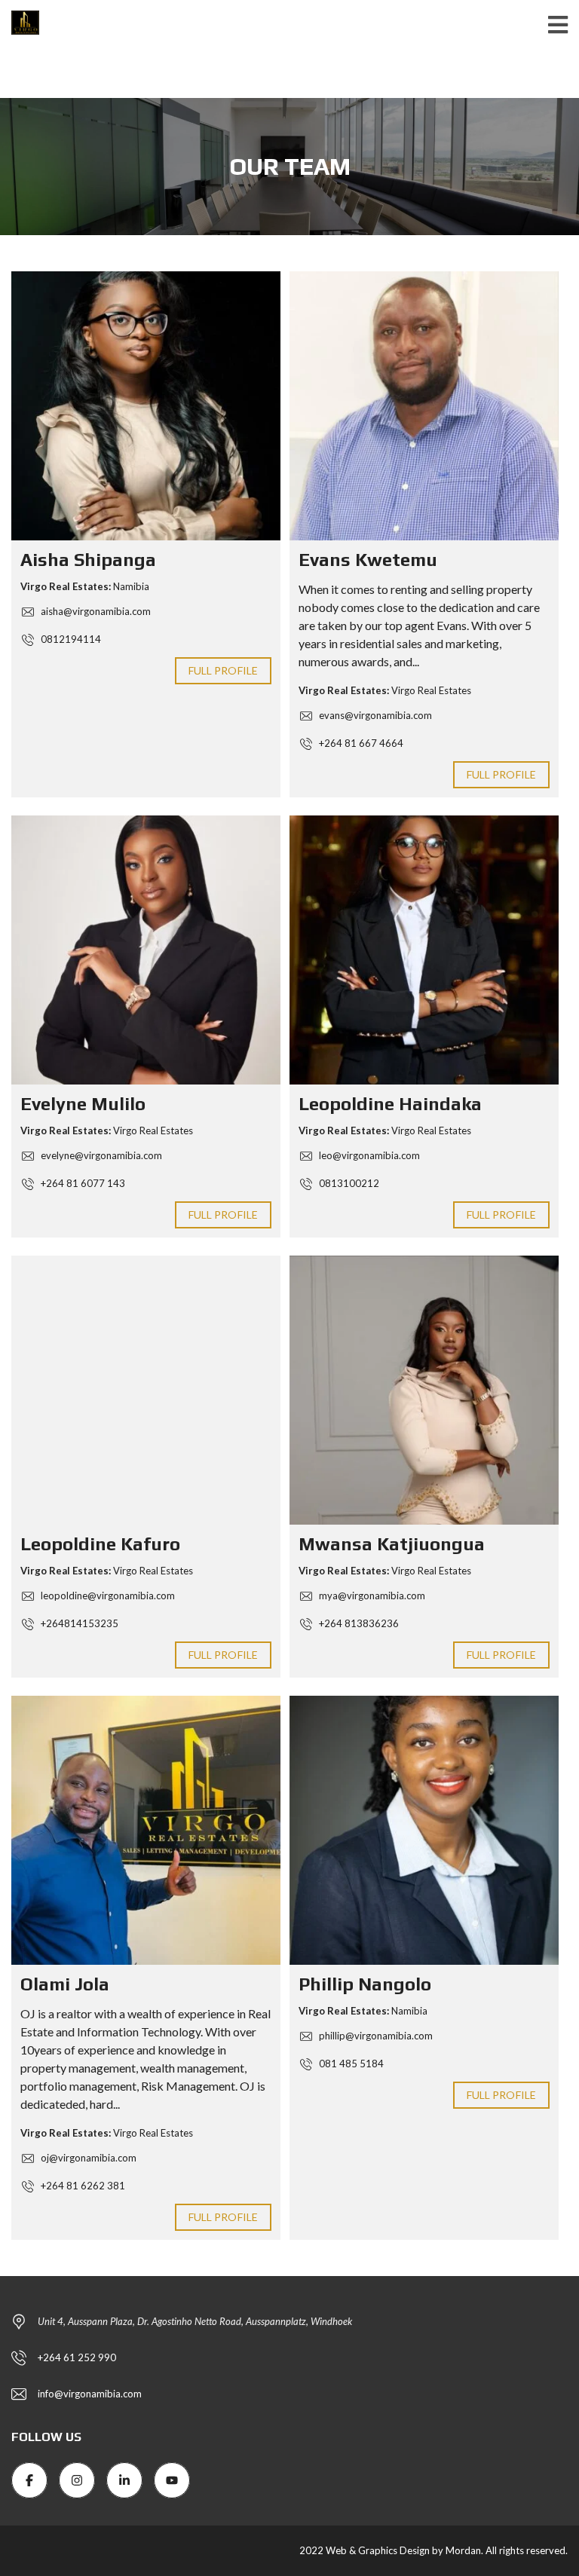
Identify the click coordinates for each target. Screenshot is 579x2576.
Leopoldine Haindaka (390, 1104)
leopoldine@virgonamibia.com (107, 1595)
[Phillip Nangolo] (424, 1830)
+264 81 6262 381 (82, 2186)
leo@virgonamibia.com (368, 1155)
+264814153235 (78, 1623)
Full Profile (223, 670)
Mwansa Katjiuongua (392, 1544)
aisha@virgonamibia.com (95, 611)
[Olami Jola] (146, 1830)
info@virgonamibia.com (90, 2394)
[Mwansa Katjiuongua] (424, 1390)
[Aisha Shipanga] (146, 406)
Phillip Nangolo (365, 1984)
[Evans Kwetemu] (424, 406)
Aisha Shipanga (88, 560)
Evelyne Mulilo (83, 1104)
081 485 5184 (350, 2064)
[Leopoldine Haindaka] (424, 950)
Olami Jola (65, 1984)
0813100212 (348, 1183)
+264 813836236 (358, 1623)
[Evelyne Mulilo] (146, 950)
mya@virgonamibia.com (371, 1595)
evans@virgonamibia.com (374, 715)
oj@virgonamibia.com (87, 2158)
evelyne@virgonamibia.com (100, 1155)
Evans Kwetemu (368, 560)
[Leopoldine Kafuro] (146, 1390)
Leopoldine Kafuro (100, 1544)
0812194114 (70, 639)
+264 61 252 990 (77, 2357)
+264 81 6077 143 (82, 1183)
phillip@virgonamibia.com (375, 2036)
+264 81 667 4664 (360, 743)
